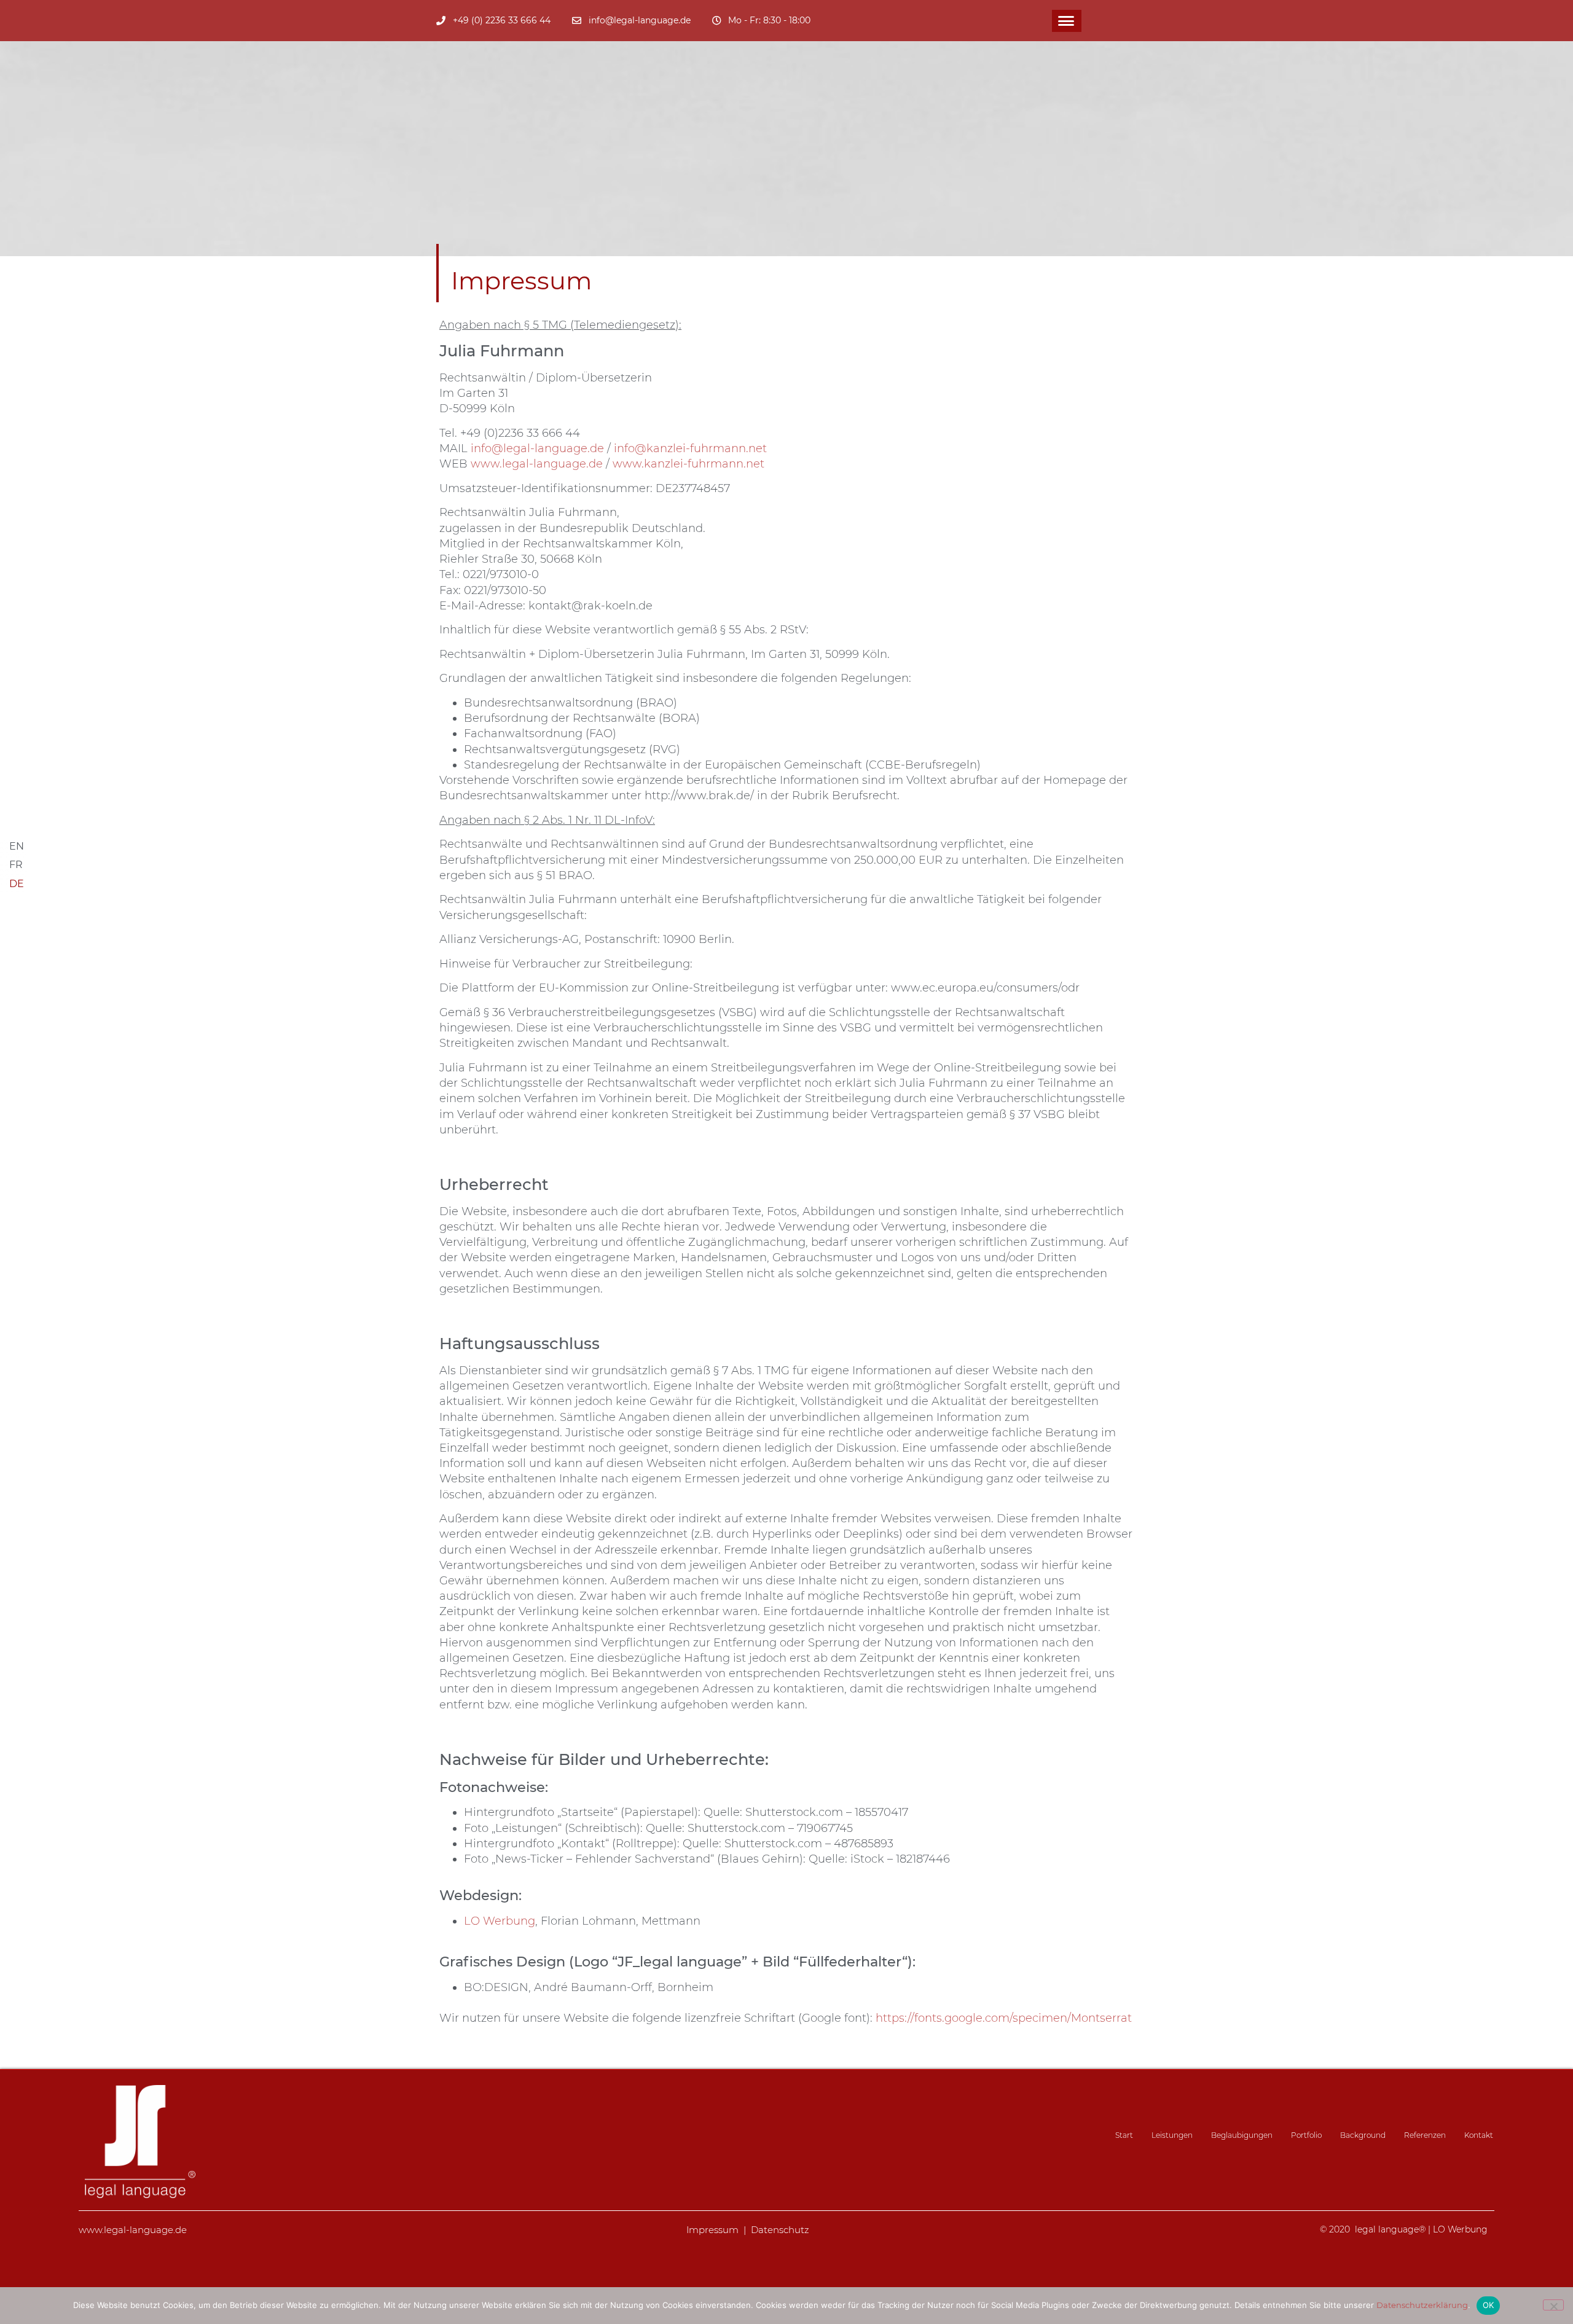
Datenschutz (780, 2230)
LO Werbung (500, 1921)
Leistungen (1172, 2135)
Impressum (712, 2230)
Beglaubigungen (1242, 2135)
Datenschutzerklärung (1422, 2305)
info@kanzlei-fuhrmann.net (690, 448)
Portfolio (1306, 2135)
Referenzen (1425, 2135)
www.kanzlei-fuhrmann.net (688, 464)
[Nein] (1553, 2305)
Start (1124, 2135)
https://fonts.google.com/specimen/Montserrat (1004, 2018)
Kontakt (1479, 2135)
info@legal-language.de (537, 448)
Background (1363, 2135)
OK (1489, 2305)
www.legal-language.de (537, 464)
